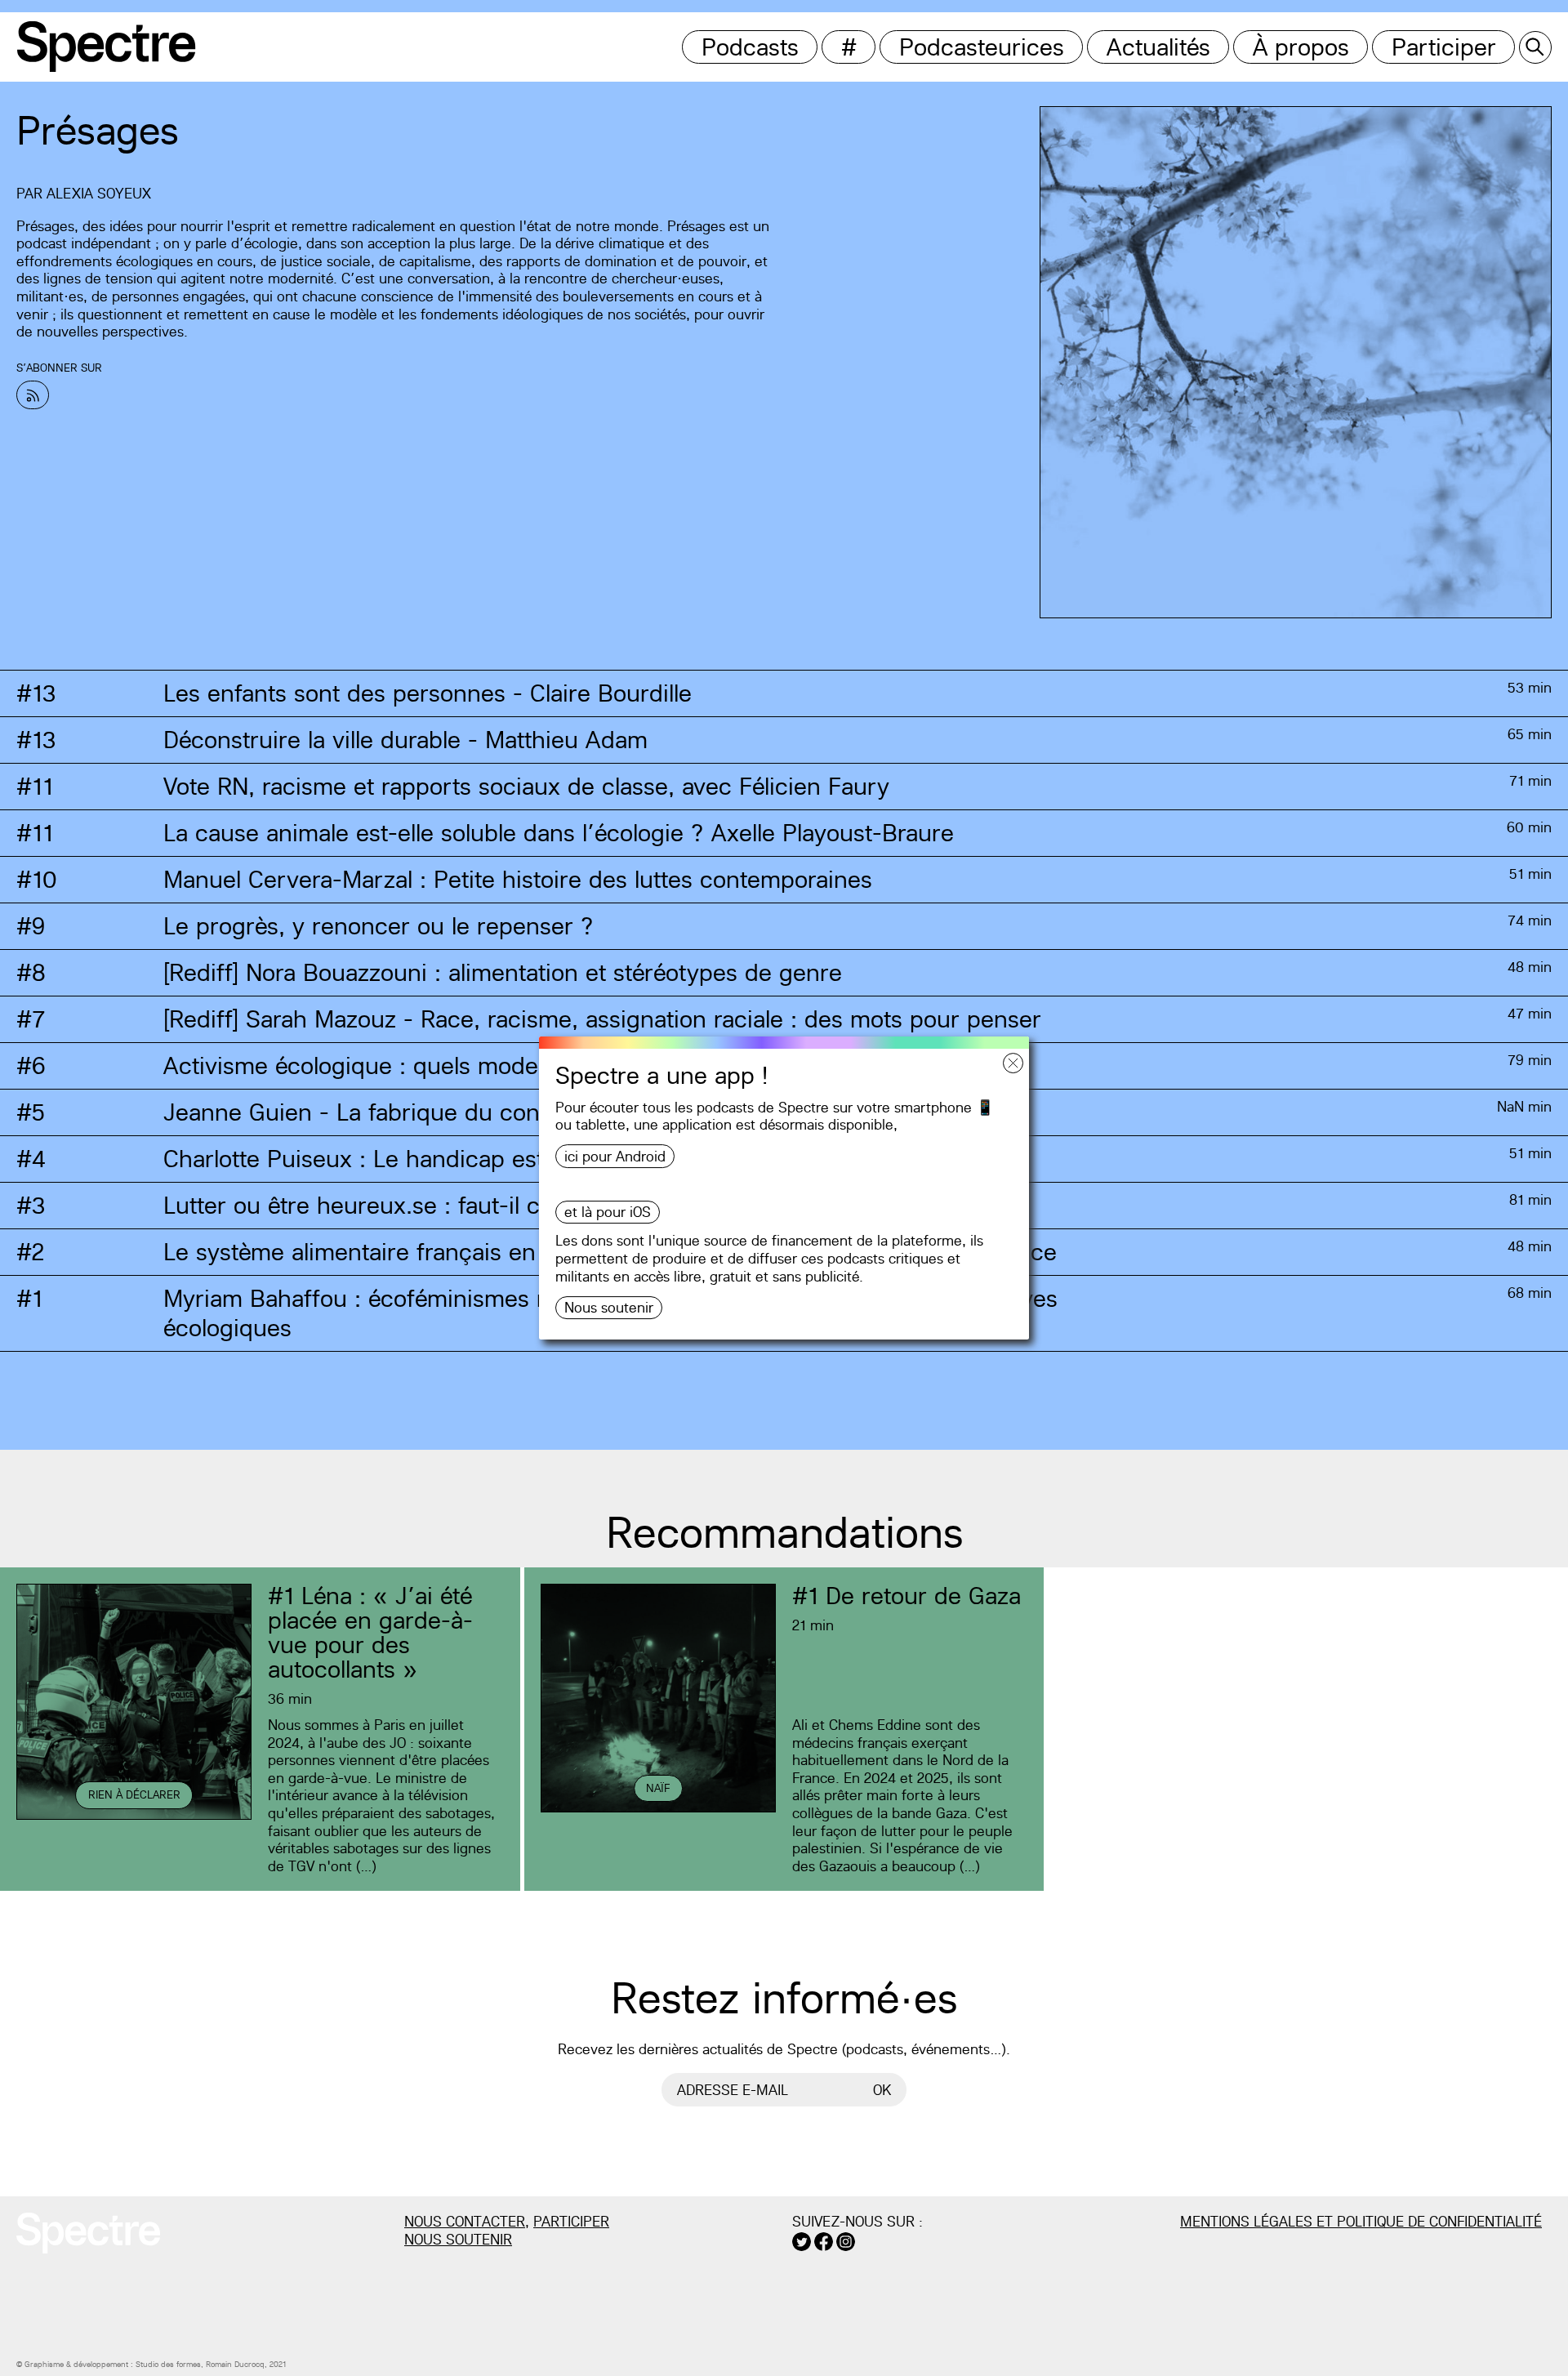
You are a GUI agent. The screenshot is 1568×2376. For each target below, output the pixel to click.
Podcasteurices (982, 47)
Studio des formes (168, 2364)
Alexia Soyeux (99, 193)
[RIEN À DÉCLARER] (134, 1817)
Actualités (1158, 47)
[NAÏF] (658, 1810)
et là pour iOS (608, 1212)
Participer (1444, 47)
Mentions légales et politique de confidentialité (1361, 2221)
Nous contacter (465, 2221)
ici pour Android (615, 1156)
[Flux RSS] (33, 395)
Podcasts (750, 47)
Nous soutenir (609, 1307)
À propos (1301, 47)
